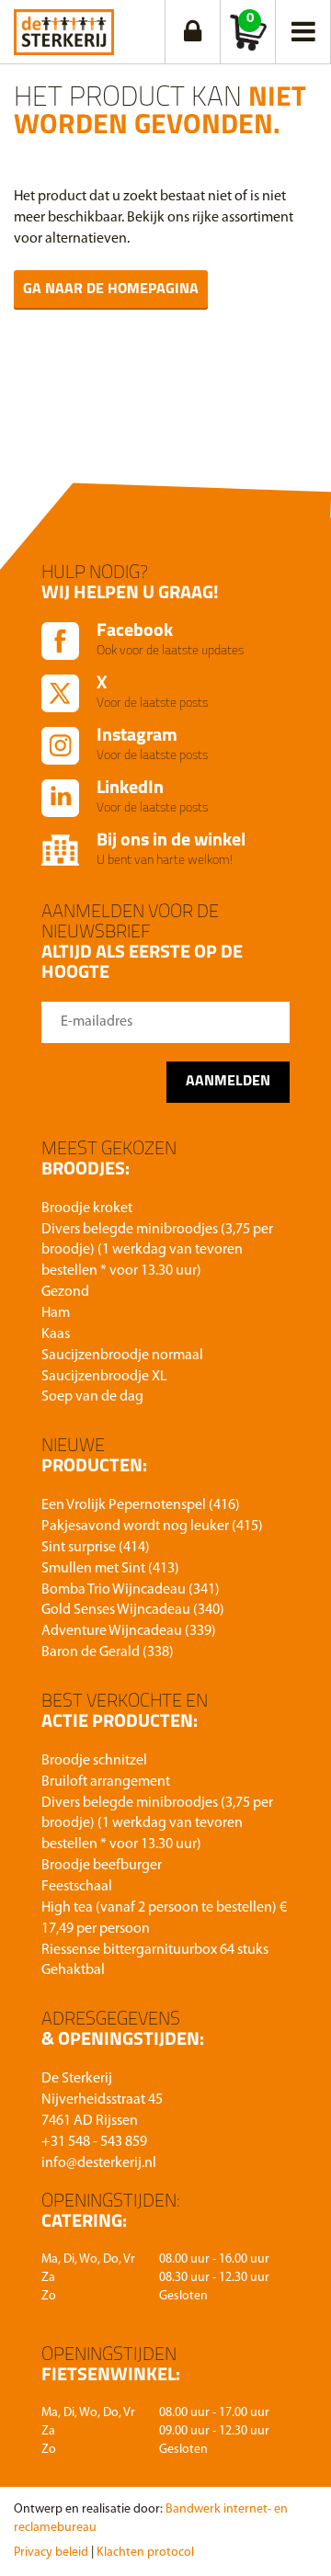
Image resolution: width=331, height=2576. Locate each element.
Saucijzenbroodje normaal (122, 1356)
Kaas (56, 1334)
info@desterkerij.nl (99, 2163)
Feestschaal (77, 1887)
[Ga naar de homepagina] (64, 28)
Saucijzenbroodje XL (104, 1377)
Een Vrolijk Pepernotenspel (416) (141, 1505)
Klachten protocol (145, 2553)
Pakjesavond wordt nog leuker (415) (152, 1526)
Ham (56, 1313)
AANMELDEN (228, 1082)
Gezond (65, 1292)
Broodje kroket (87, 1209)
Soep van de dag (92, 1397)
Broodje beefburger (102, 1866)
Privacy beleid (51, 2553)
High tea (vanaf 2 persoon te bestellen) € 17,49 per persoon (164, 1918)
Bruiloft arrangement (106, 1782)
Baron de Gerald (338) (108, 1652)
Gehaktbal (73, 1970)
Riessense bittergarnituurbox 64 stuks (155, 1950)
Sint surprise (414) (96, 1548)
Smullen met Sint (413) (110, 1569)
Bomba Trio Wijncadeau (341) (131, 1590)
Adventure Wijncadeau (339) (129, 1631)
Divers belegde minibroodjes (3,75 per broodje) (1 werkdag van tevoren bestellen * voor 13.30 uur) (157, 1251)
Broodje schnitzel (94, 1761)
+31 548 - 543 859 (94, 2142)
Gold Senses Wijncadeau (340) (133, 1610)
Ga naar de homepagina (111, 289)
